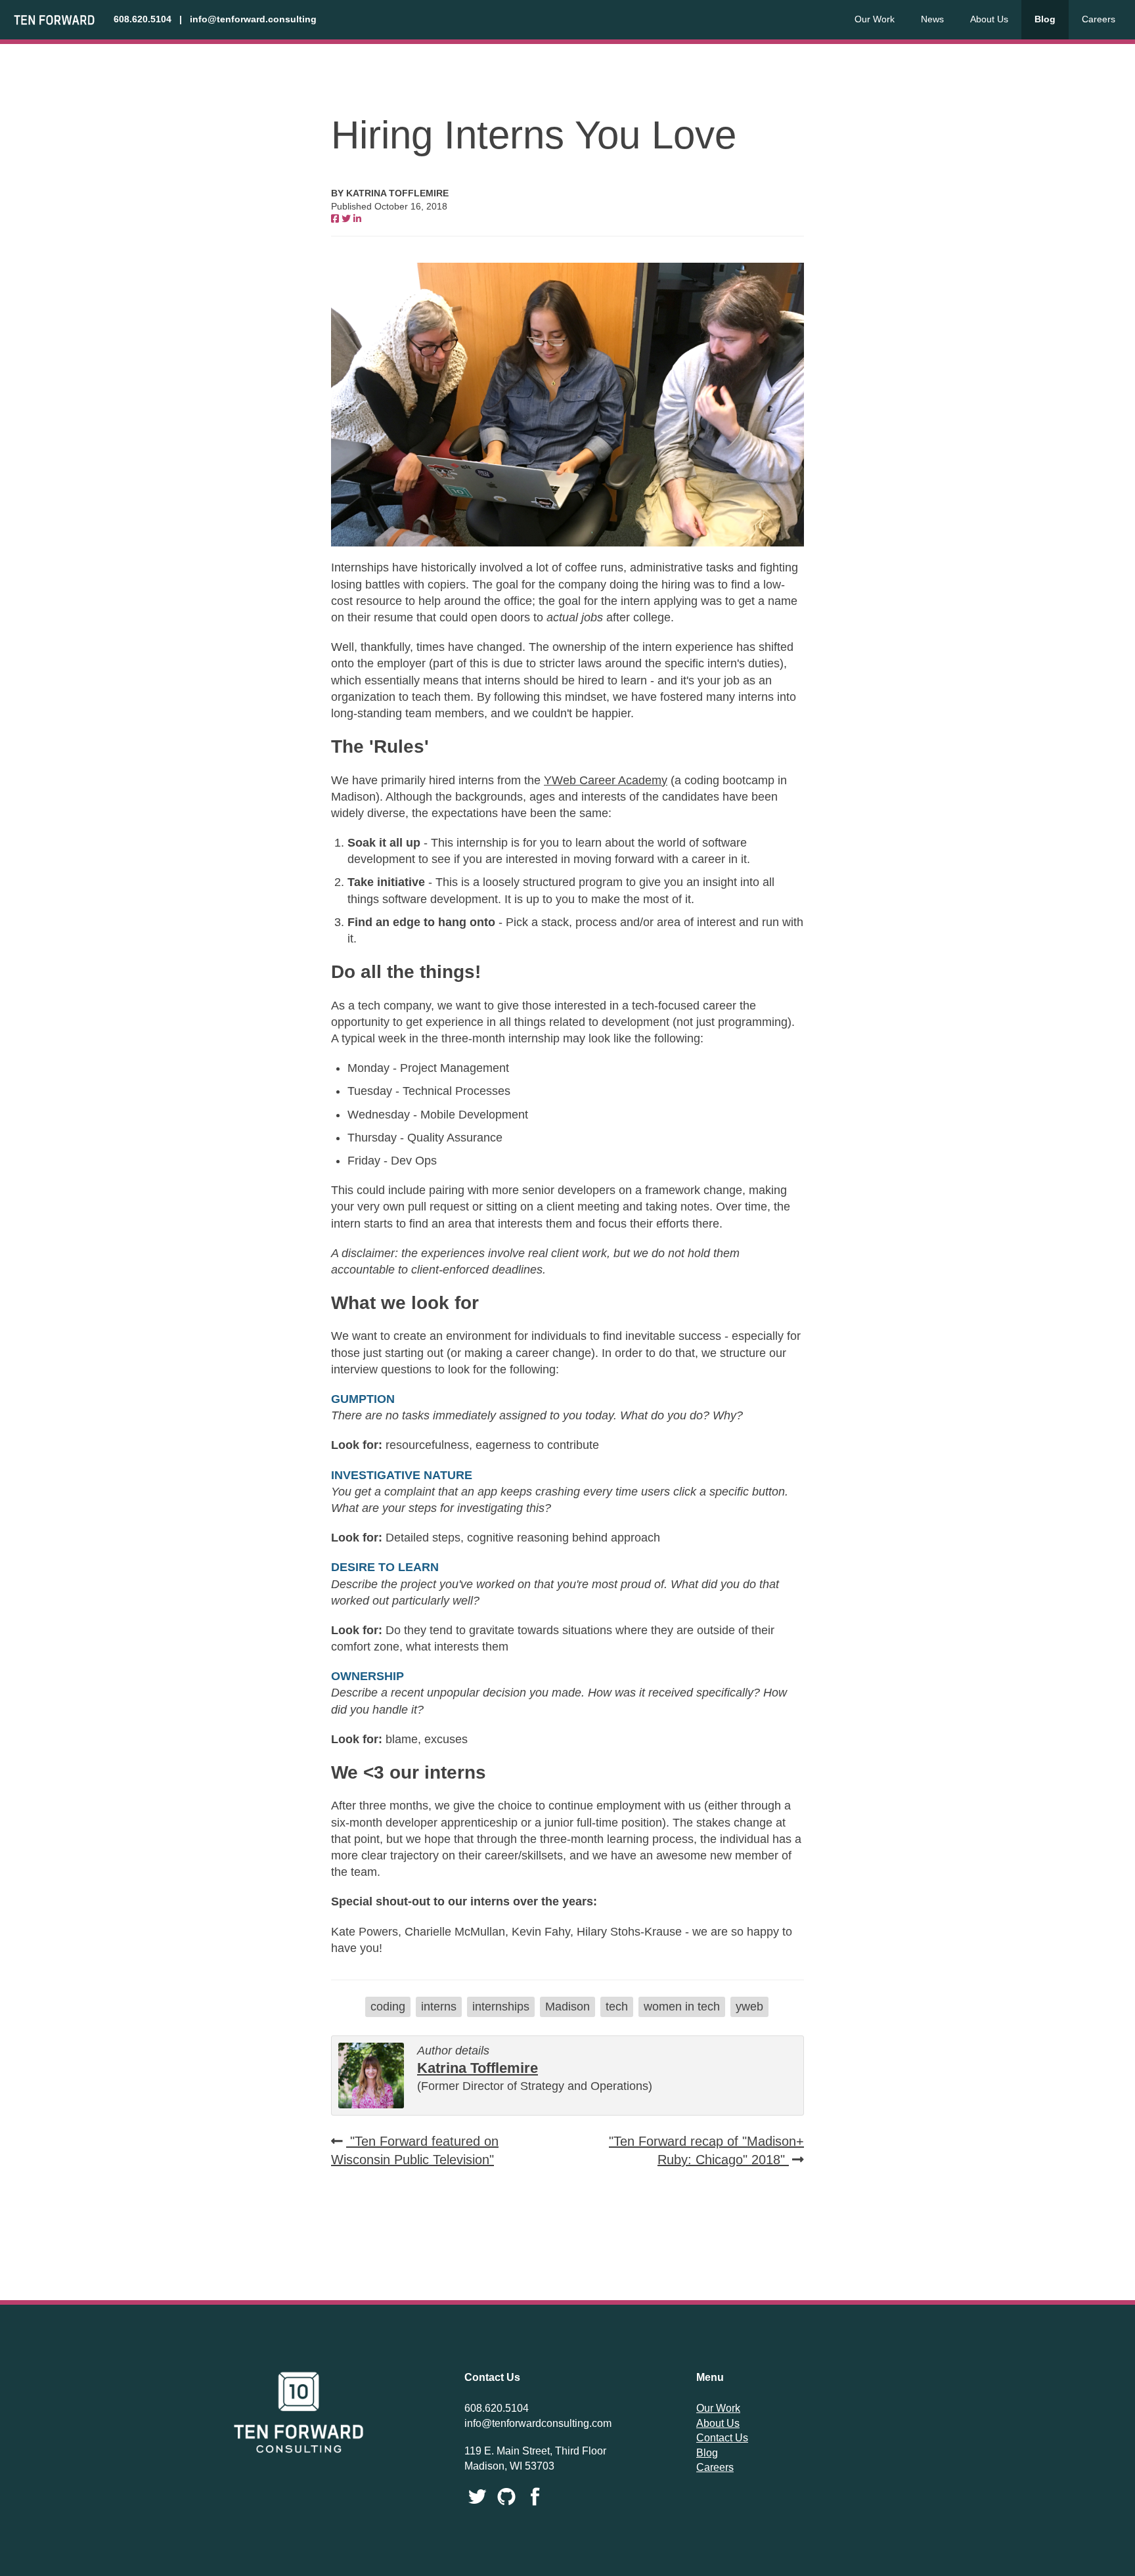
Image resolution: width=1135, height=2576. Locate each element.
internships (501, 2007)
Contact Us (722, 2438)
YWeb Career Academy (606, 780)
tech (617, 2007)
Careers (1099, 19)
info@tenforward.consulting (253, 19)
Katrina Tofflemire (478, 2068)
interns (439, 2007)
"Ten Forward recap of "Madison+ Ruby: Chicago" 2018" (706, 2150)
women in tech (682, 2007)
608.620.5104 (143, 19)
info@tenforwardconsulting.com (538, 2423)
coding (388, 2007)
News (932, 19)
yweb (749, 2007)
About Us (989, 19)
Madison (567, 2007)
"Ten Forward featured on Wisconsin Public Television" (415, 2150)
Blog (1045, 19)
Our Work (875, 19)
